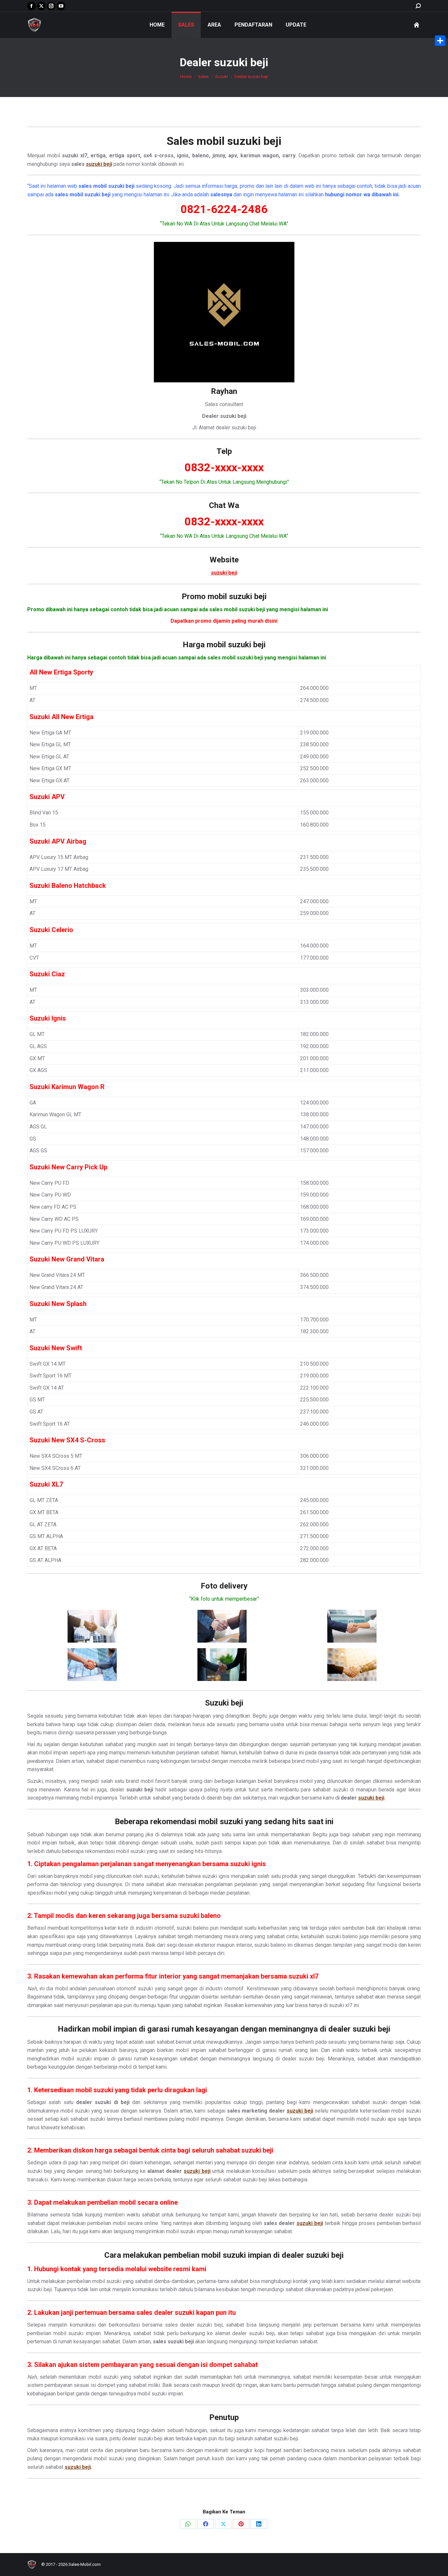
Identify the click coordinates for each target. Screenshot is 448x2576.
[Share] (440, 41)
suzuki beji (254, 141)
